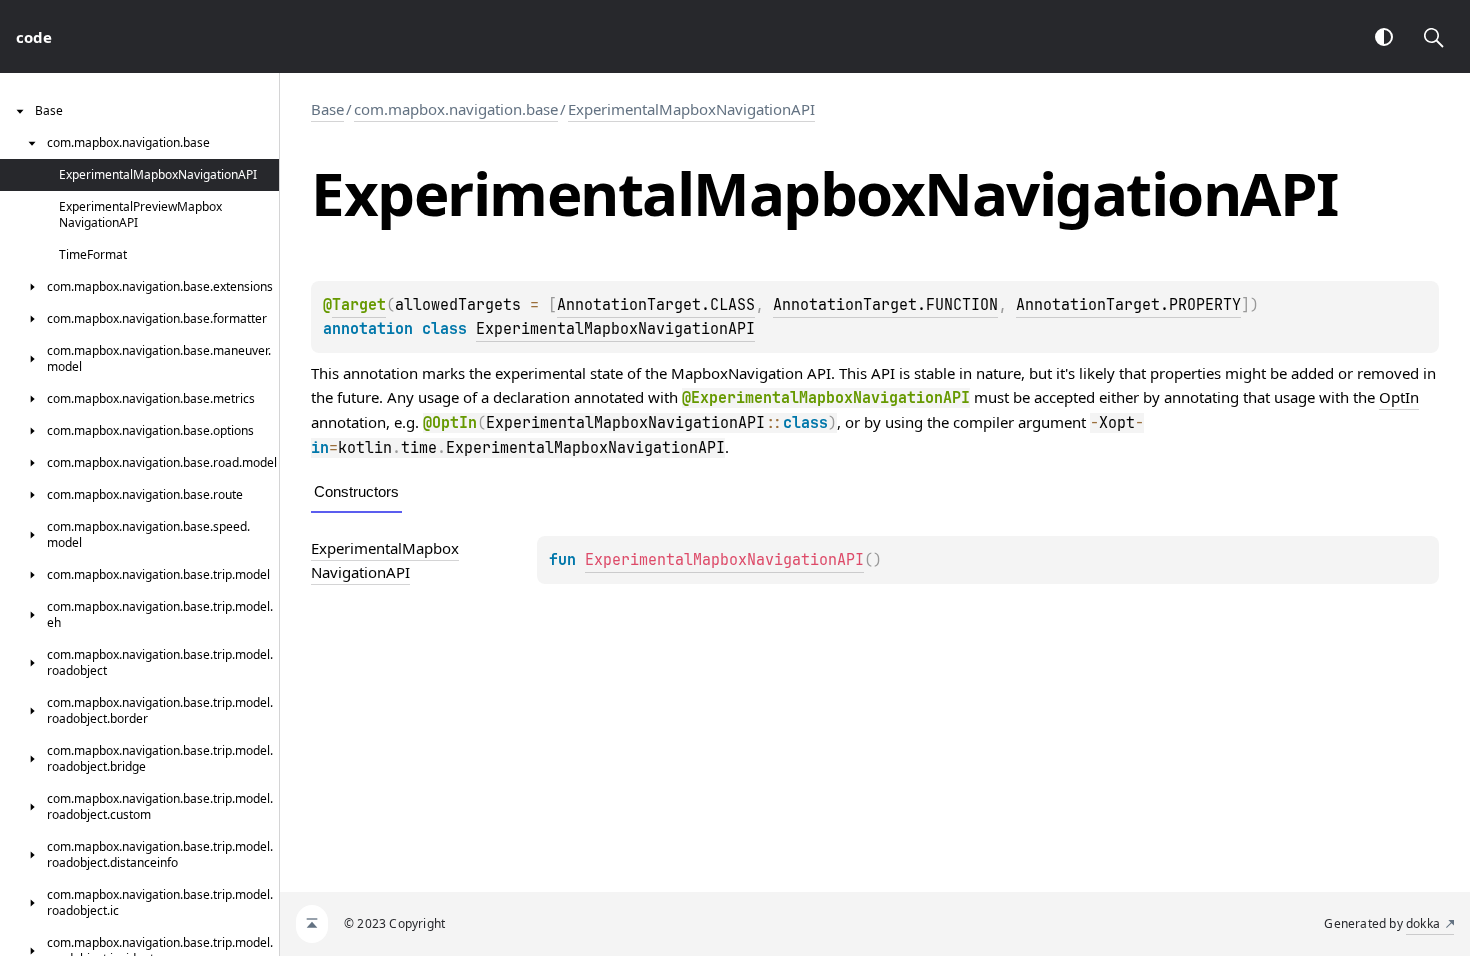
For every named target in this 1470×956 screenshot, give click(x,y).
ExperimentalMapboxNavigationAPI (691, 109)
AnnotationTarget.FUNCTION (885, 305)
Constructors (356, 491)
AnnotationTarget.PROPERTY (1128, 305)
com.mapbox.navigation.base (456, 109)
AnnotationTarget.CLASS (656, 305)
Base (327, 109)
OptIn (1399, 397)
